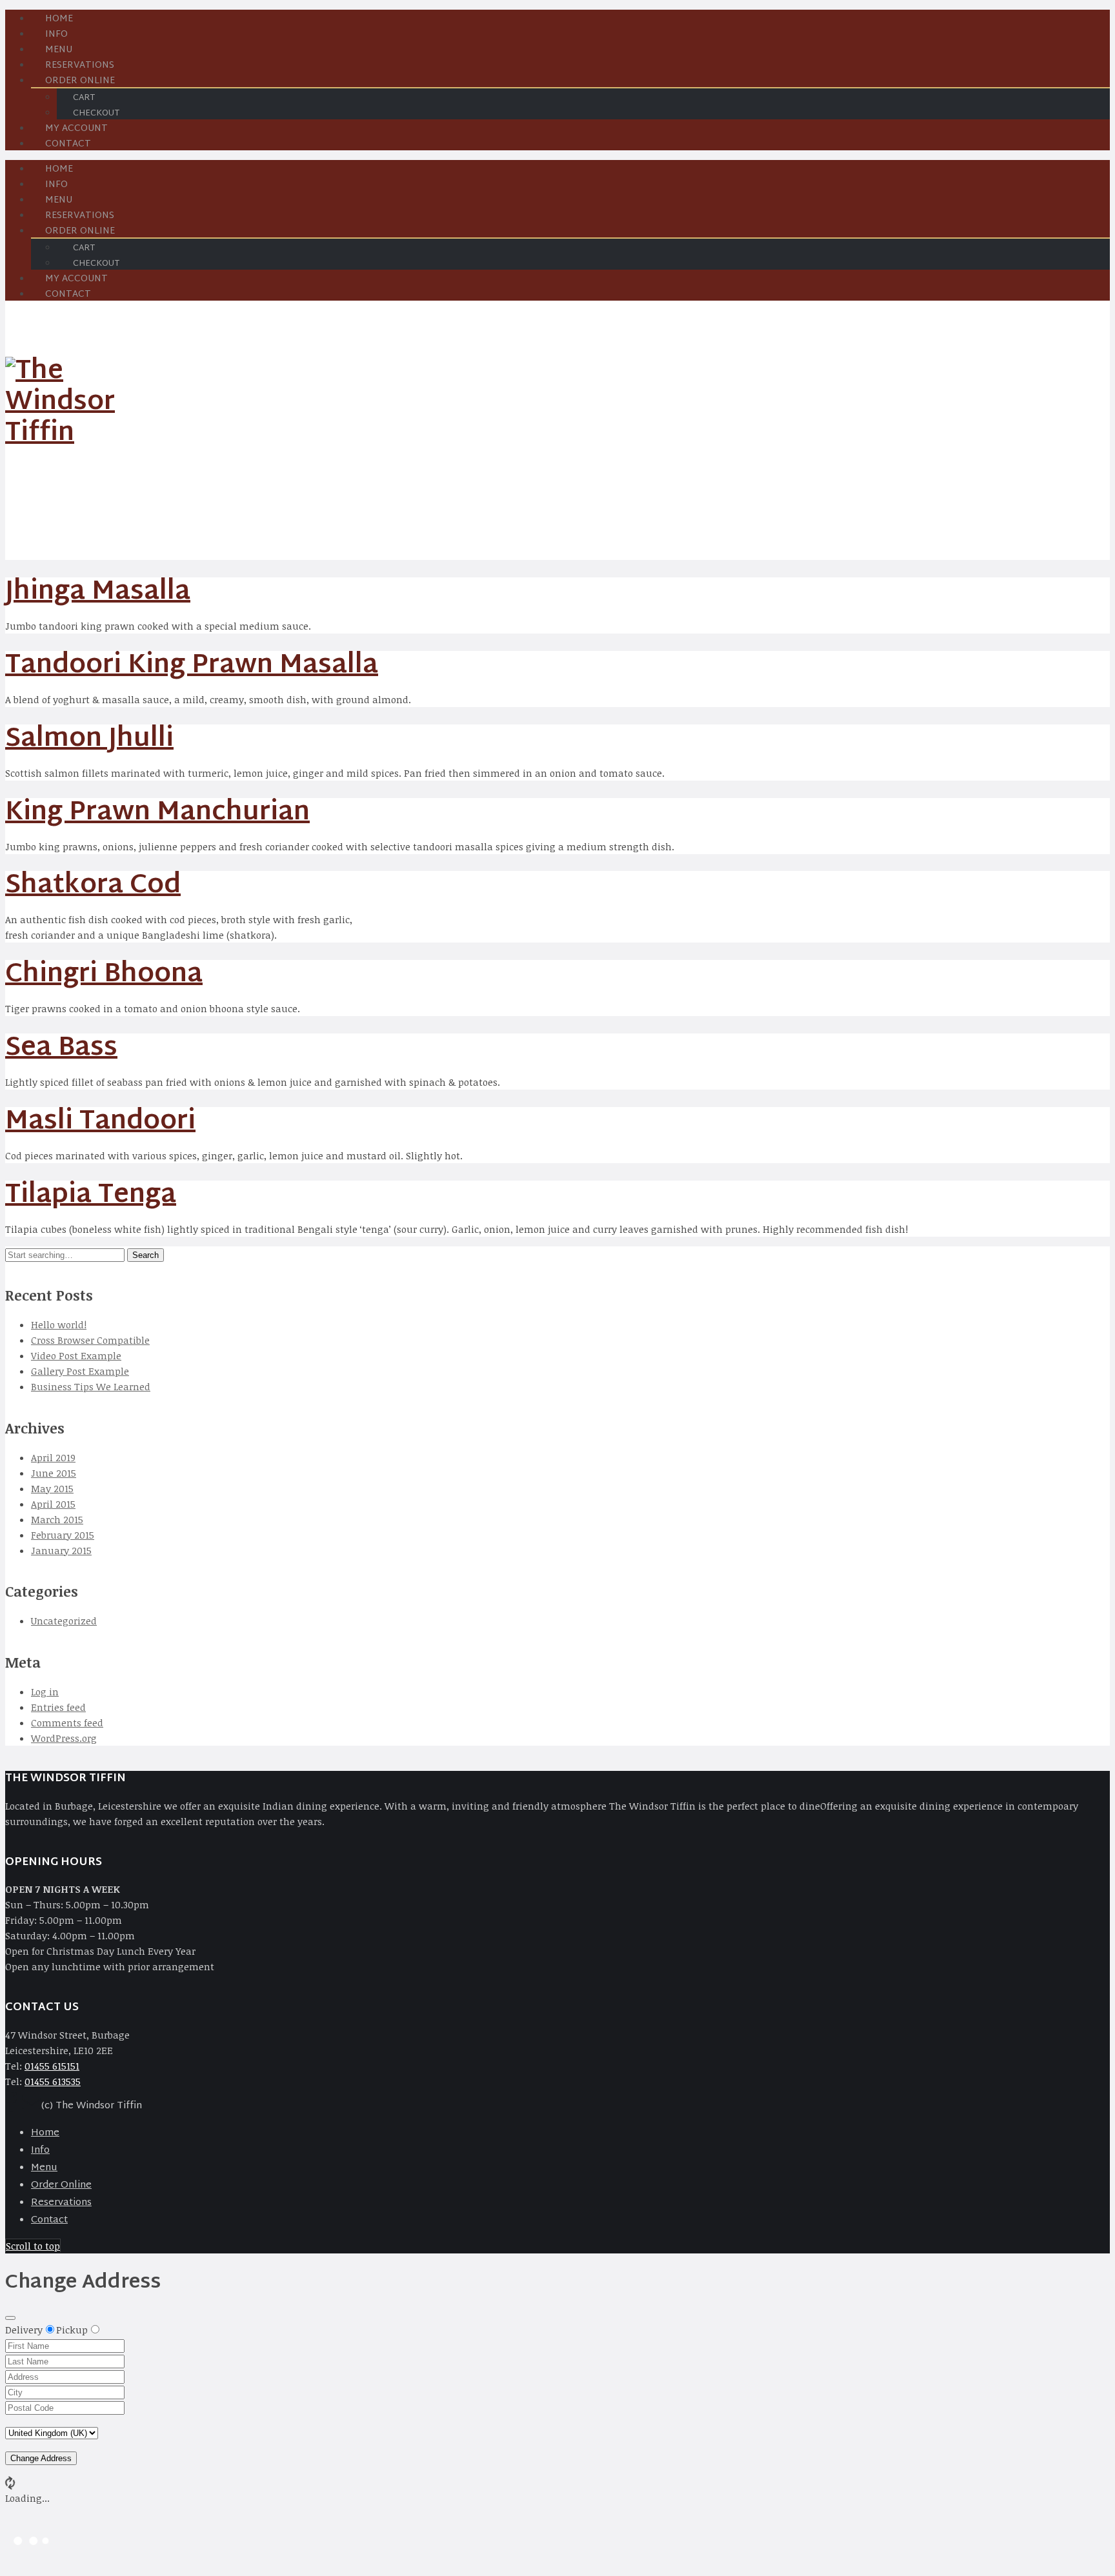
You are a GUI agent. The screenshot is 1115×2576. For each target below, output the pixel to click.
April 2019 (53, 1457)
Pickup (72, 2330)
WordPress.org (64, 1738)
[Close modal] (10, 2318)
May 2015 (52, 1488)
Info (40, 2151)
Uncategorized (64, 1621)
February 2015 (63, 1535)
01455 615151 (52, 2066)
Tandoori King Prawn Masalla (192, 666)
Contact (68, 144)
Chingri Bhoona (104, 975)
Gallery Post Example (80, 1371)
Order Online (61, 2185)
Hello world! (59, 1324)
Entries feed (58, 1707)
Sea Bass (61, 1049)
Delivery (24, 2330)
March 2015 (57, 1519)
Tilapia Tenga (91, 1196)
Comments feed (67, 1722)
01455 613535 (53, 2081)
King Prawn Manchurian (157, 813)
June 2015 (54, 1473)
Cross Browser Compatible (90, 1340)
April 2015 (53, 1504)
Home (45, 2133)
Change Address (41, 2458)
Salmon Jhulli (89, 740)
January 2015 (61, 1550)
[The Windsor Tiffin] (70, 434)
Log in (45, 1692)
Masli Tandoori (100, 1122)
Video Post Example (76, 1355)
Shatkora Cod (93, 886)
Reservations (61, 2203)
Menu (44, 2168)
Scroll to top (33, 2246)
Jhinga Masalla (98, 593)
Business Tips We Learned (91, 1386)
